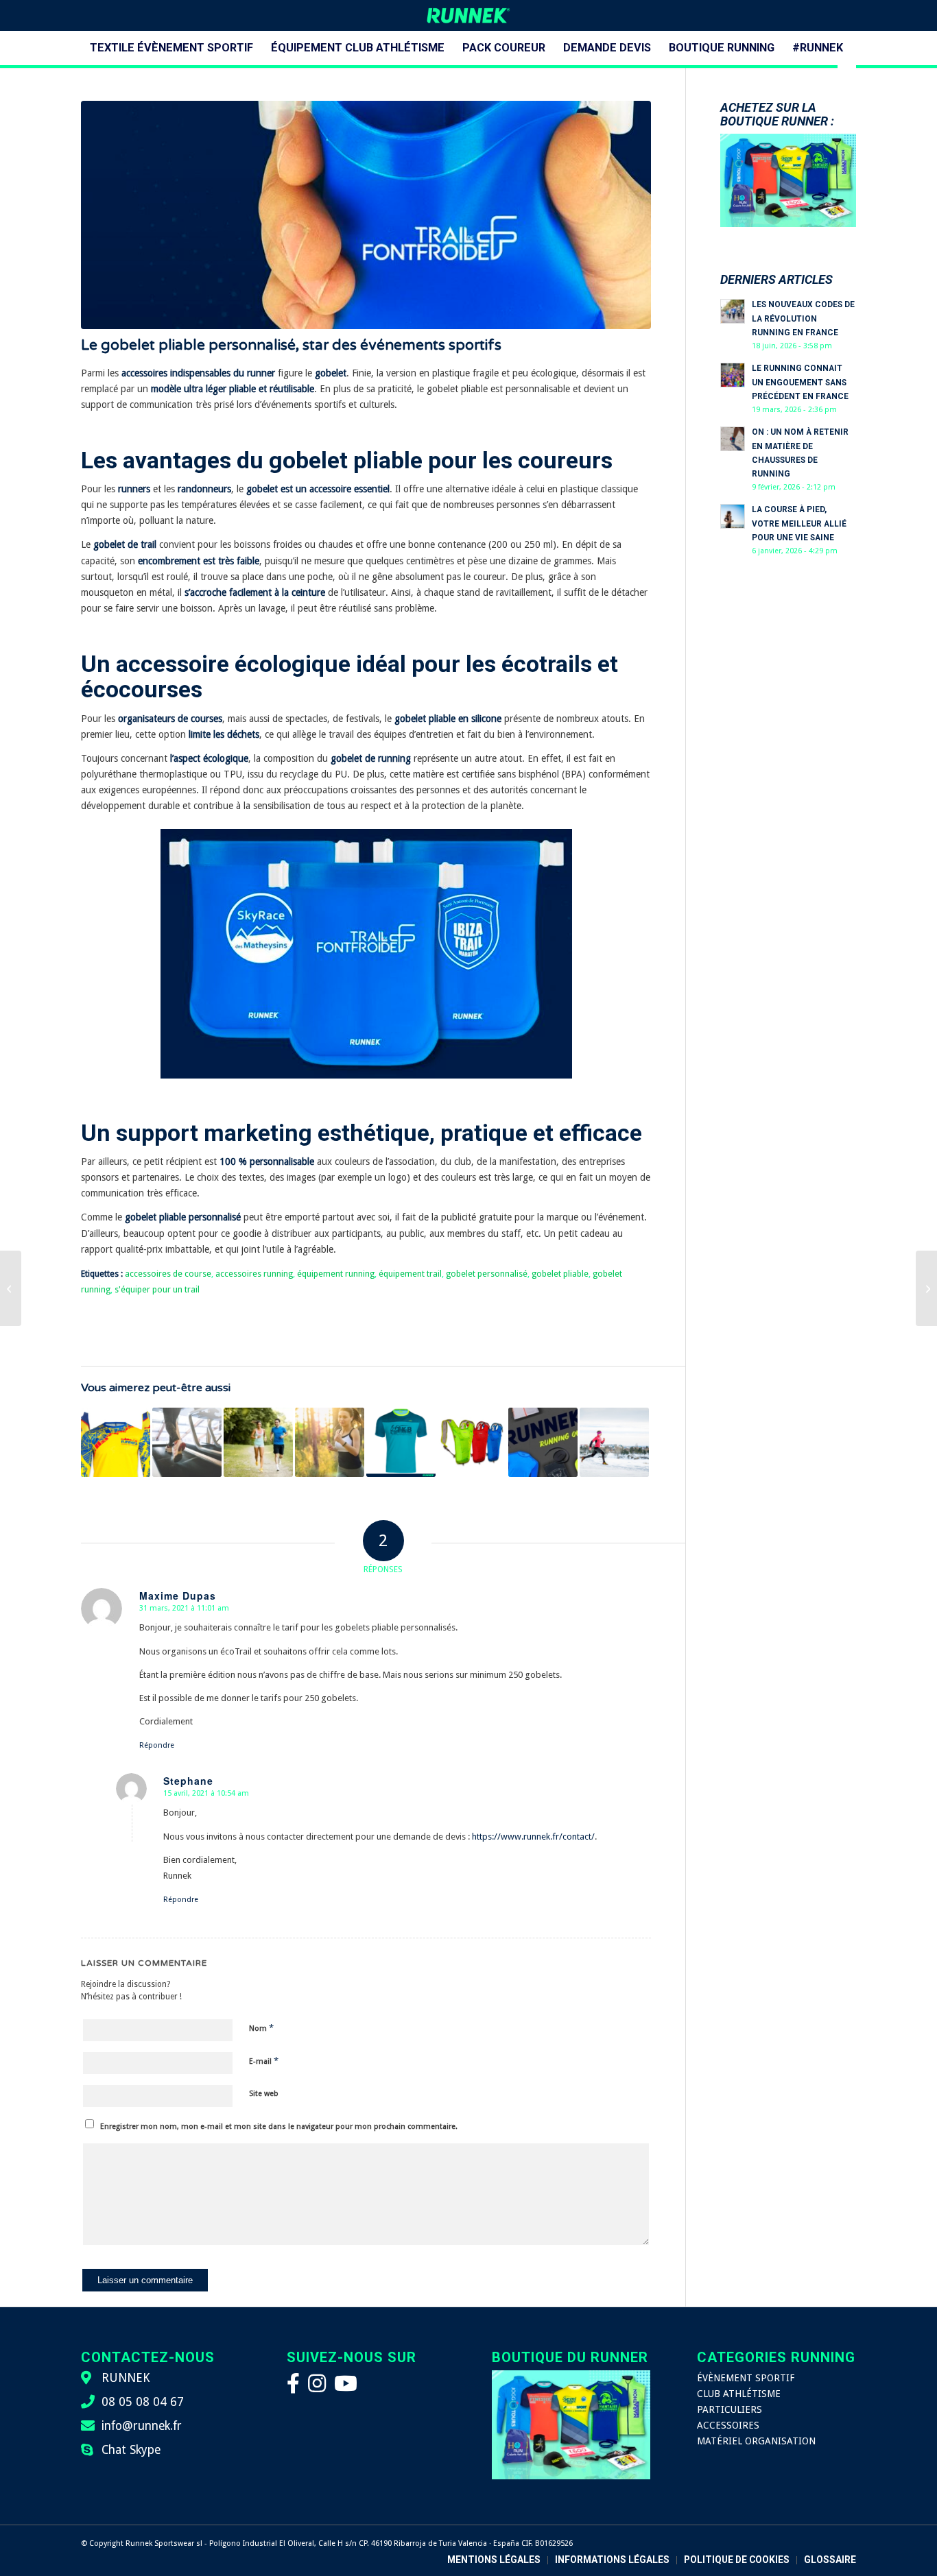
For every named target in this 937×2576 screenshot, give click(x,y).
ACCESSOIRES (728, 2425)
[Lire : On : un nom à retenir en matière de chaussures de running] (733, 439)
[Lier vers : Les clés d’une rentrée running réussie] (258, 1442)
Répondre (157, 1745)
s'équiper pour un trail (157, 1289)
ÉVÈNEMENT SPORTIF (746, 2378)
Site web (264, 2094)
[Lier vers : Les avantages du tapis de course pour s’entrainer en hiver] (187, 1442)
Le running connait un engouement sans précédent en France (800, 382)
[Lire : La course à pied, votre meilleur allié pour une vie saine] (733, 516)
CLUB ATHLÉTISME (739, 2394)
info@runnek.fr (142, 2426)
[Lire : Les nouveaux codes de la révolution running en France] (733, 311)
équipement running (336, 1274)
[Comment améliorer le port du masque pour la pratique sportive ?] (926, 1288)
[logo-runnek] (468, 15)
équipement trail (410, 1274)
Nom (261, 2028)
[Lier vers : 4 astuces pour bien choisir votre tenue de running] (543, 1442)
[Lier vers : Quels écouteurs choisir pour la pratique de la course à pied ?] (330, 1442)
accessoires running (254, 1274)
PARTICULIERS (730, 2409)
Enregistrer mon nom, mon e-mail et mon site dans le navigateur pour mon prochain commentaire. (279, 2127)
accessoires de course (168, 1274)
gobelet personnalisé (487, 1274)
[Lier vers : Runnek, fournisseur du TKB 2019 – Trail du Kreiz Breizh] (401, 1442)
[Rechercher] (846, 82)
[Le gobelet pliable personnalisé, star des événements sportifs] (366, 215)
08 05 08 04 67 (143, 2402)
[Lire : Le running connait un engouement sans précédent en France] (733, 375)
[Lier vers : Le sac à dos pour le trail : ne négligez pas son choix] (472, 1442)
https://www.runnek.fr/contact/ (533, 1837)
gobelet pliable (560, 1274)
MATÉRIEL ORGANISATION (756, 2441)
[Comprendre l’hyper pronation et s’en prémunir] (11, 1288)
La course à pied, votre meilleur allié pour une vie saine (799, 523)
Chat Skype (131, 2450)
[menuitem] (171, 48)
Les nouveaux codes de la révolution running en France (803, 318)
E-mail (264, 2061)
